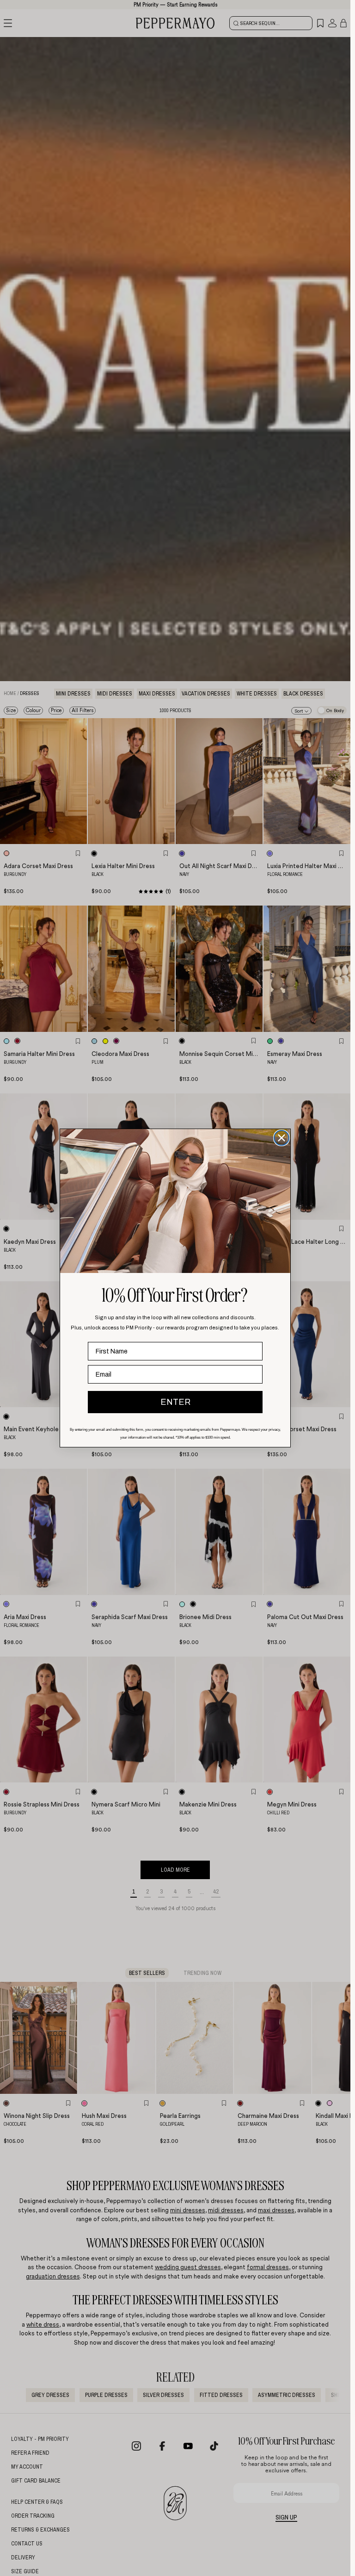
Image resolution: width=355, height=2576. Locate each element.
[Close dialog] (282, 1138)
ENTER (175, 1402)
